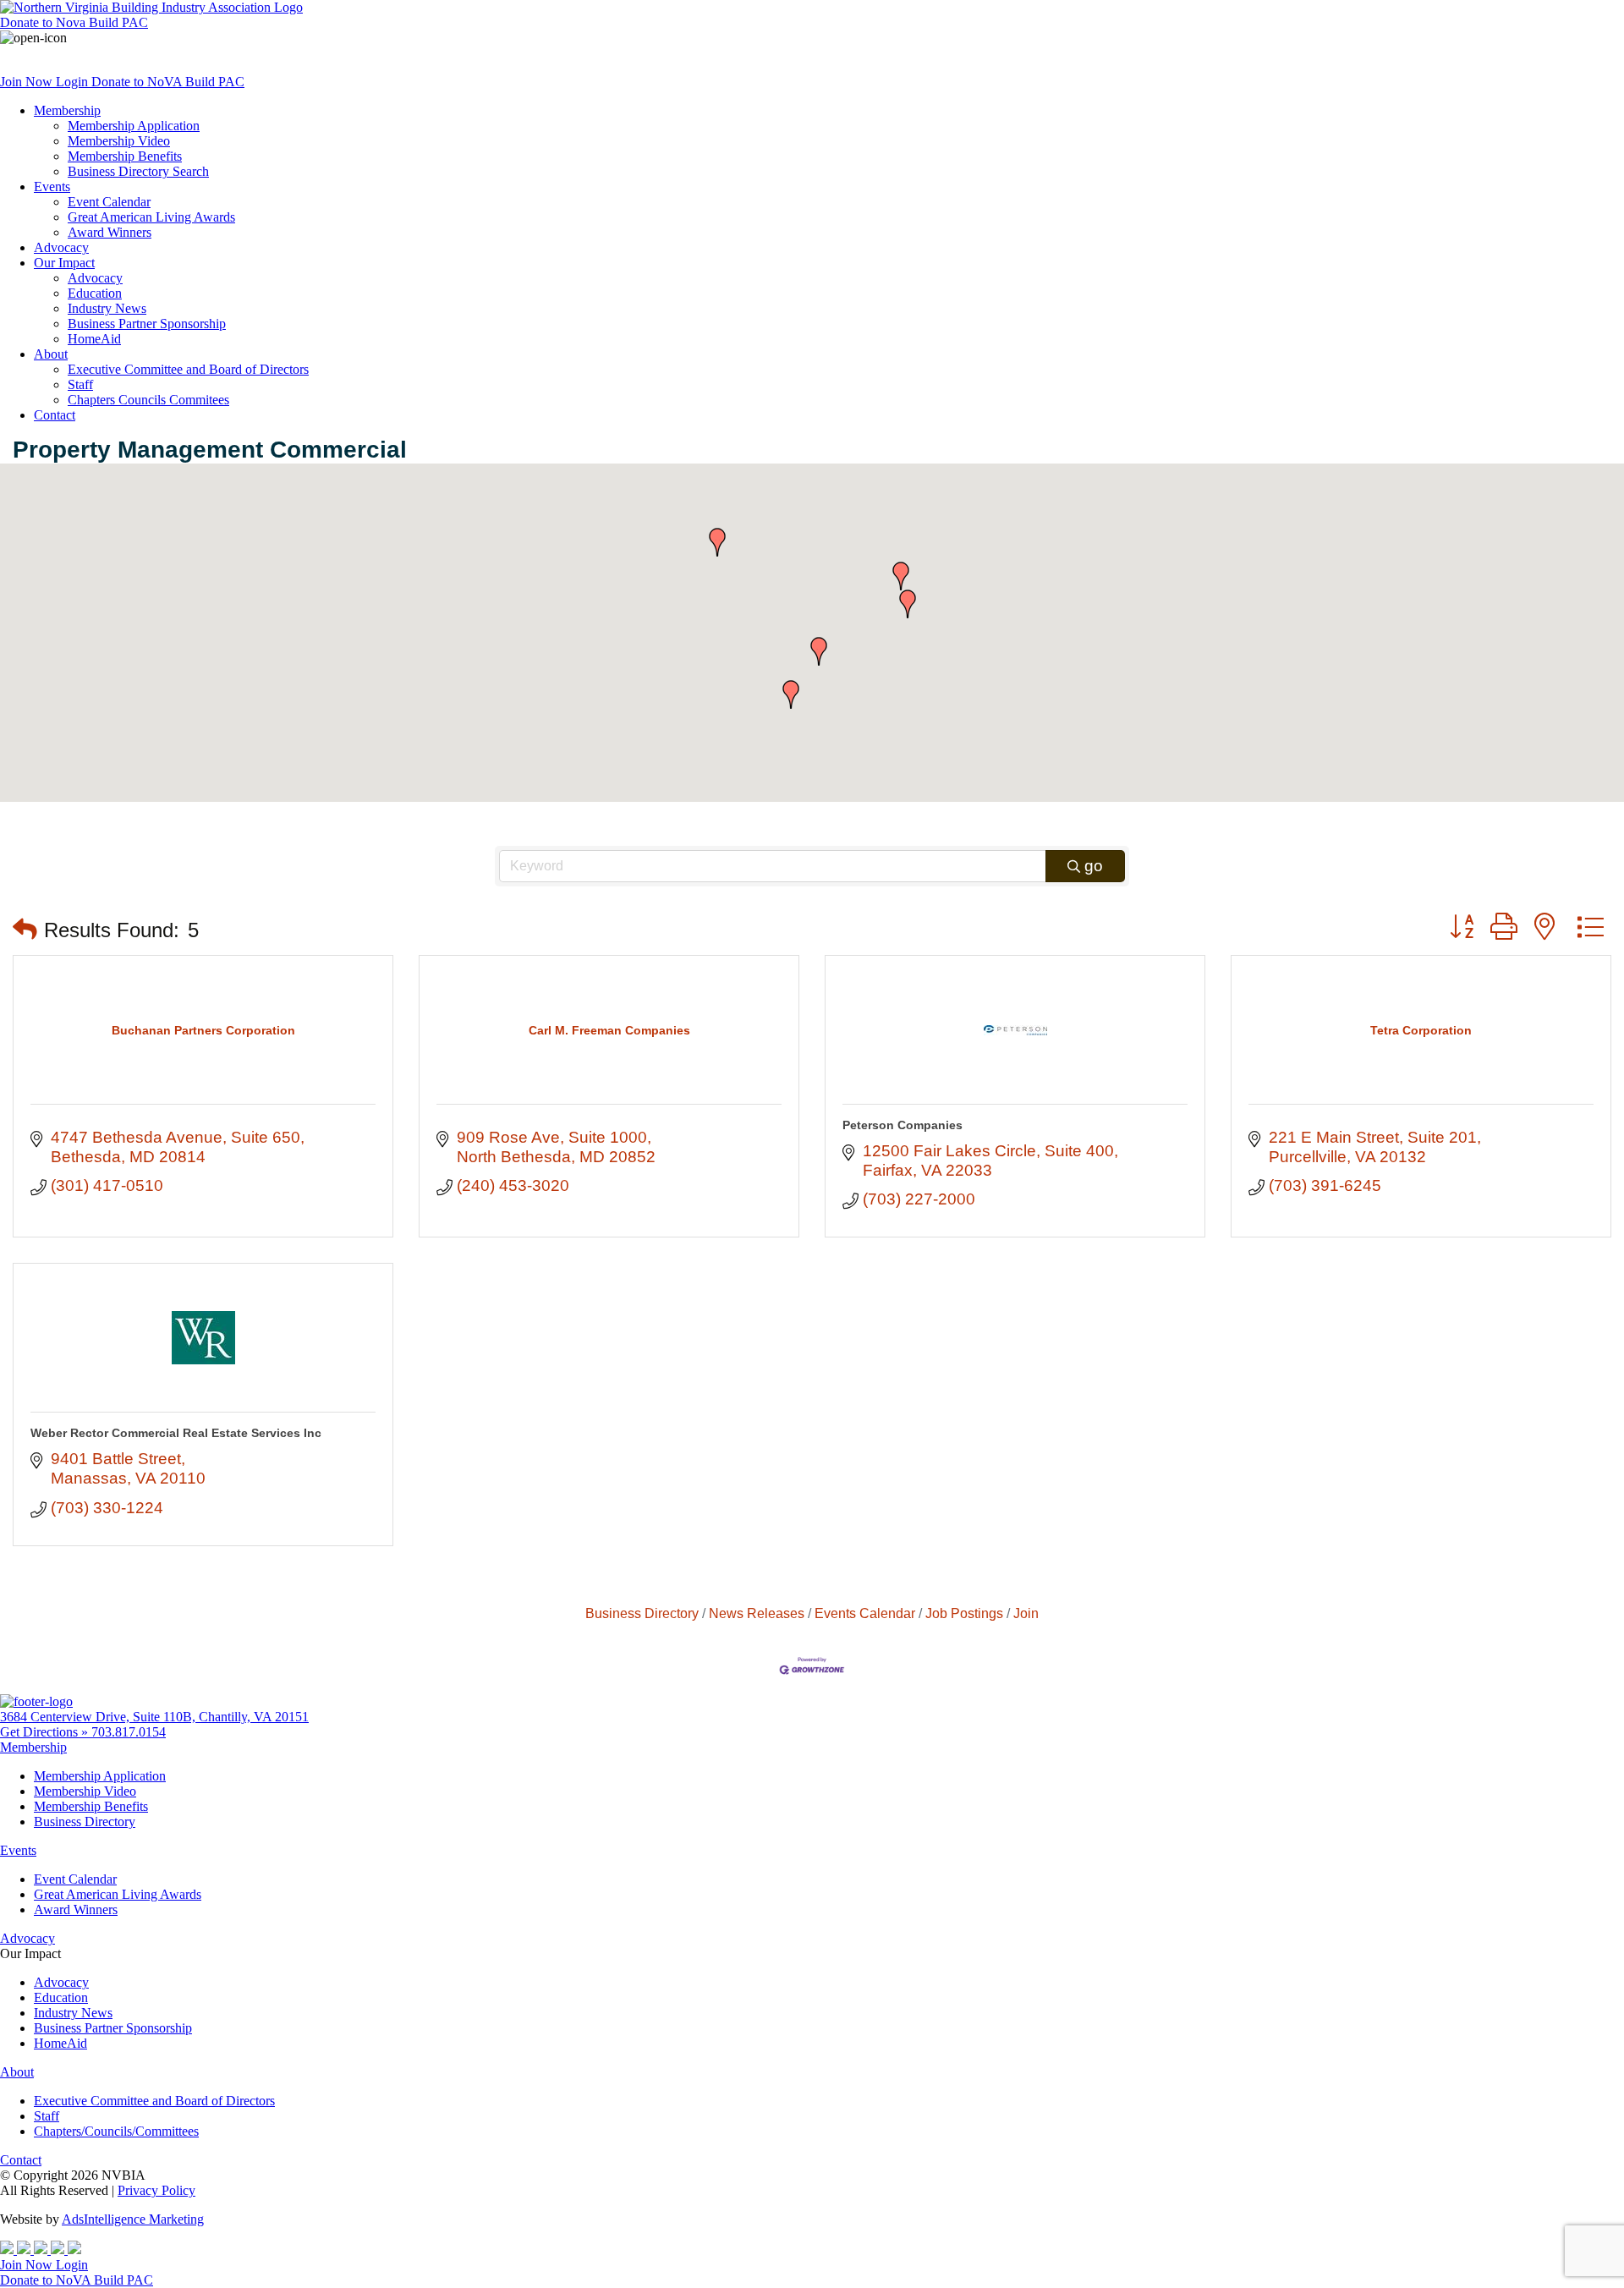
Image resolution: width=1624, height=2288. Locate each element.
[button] (908, 604)
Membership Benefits (125, 156)
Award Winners (110, 232)
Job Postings (964, 1613)
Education (95, 293)
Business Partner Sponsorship (147, 324)
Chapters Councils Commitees (148, 400)
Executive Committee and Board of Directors (188, 369)
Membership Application (134, 126)
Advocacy (61, 247)
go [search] (1094, 866)
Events (52, 187)
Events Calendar (865, 1613)
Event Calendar (109, 202)
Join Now (28, 82)
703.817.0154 (129, 1732)
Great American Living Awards (151, 217)
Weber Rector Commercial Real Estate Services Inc (176, 1433)
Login (74, 82)
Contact (55, 415)
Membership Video (119, 141)
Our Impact (64, 263)
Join (1026, 1613)
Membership (67, 110)
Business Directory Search (138, 171)
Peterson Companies (903, 1125)
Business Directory (642, 1613)
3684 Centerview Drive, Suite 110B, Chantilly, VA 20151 (154, 1717)
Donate (74, 22)
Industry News (107, 308)
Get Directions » (46, 1732)
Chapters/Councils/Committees (116, 2131)
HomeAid (94, 339)
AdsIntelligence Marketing (133, 2219)
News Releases (757, 1613)
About (51, 354)
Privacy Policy (156, 2190)
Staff (80, 384)
